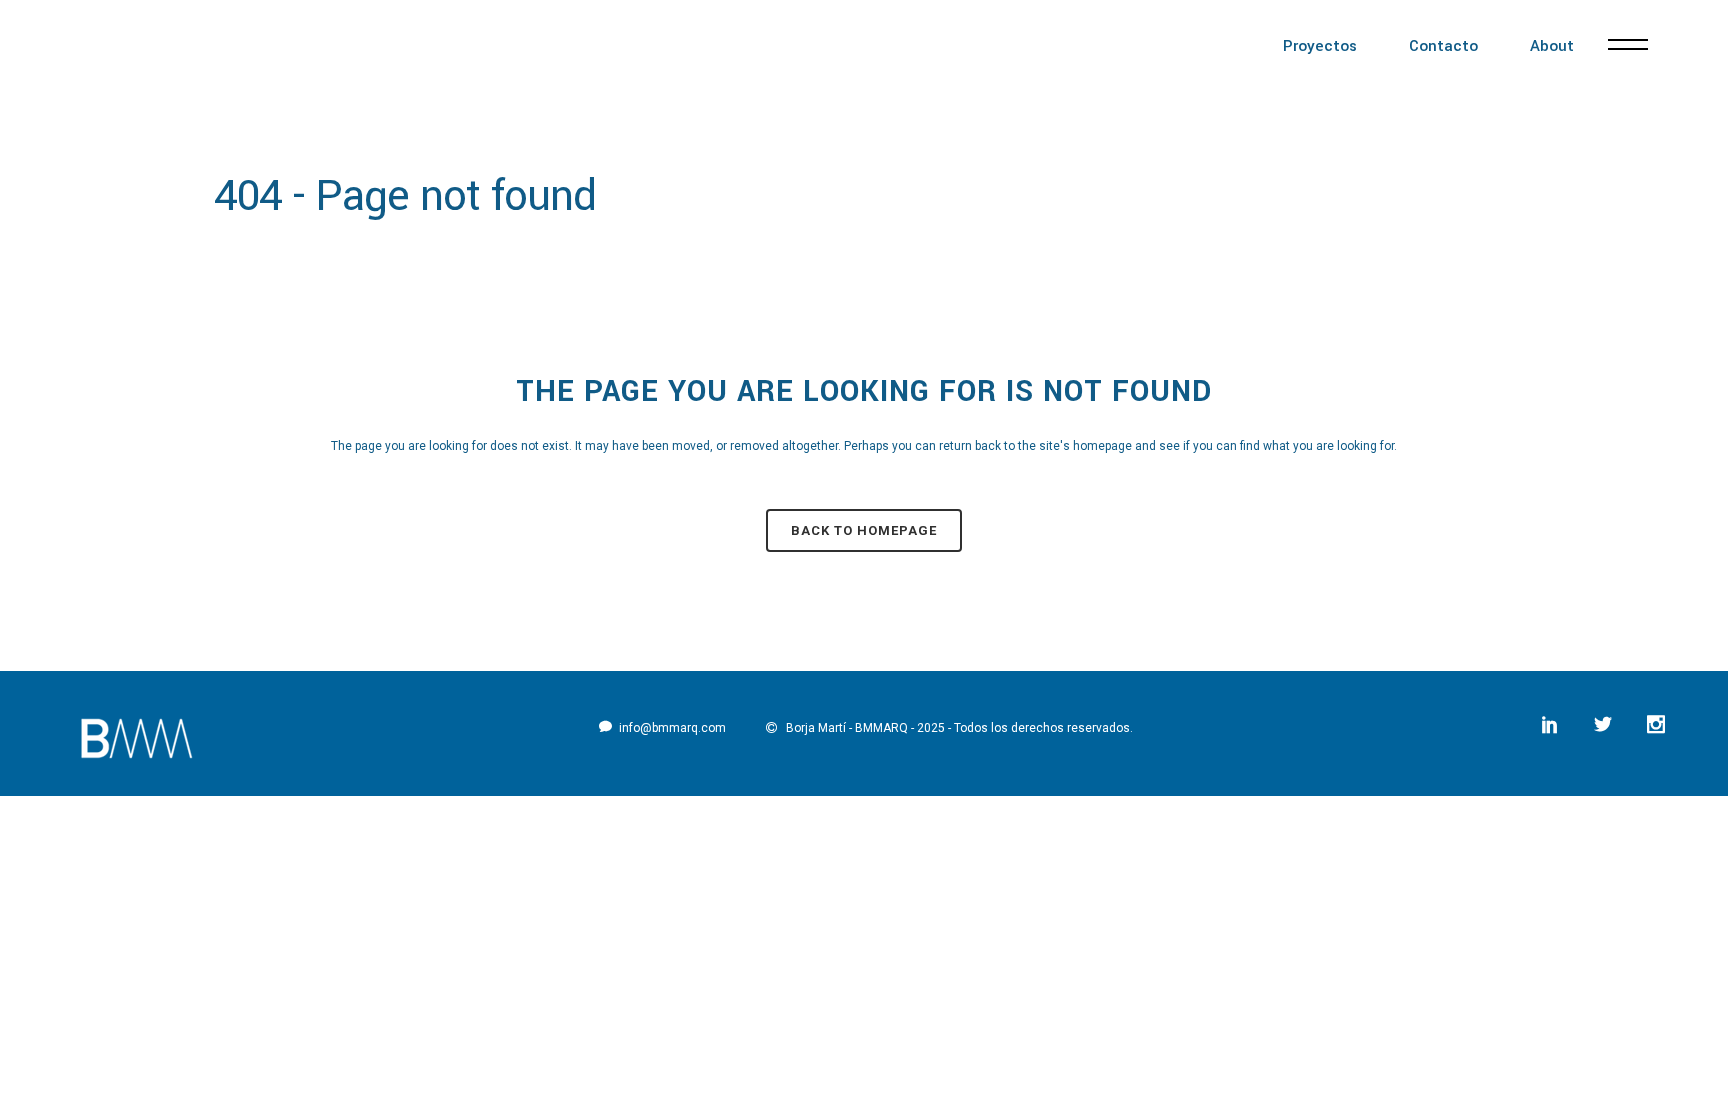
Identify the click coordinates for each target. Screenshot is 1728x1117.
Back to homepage (864, 530)
